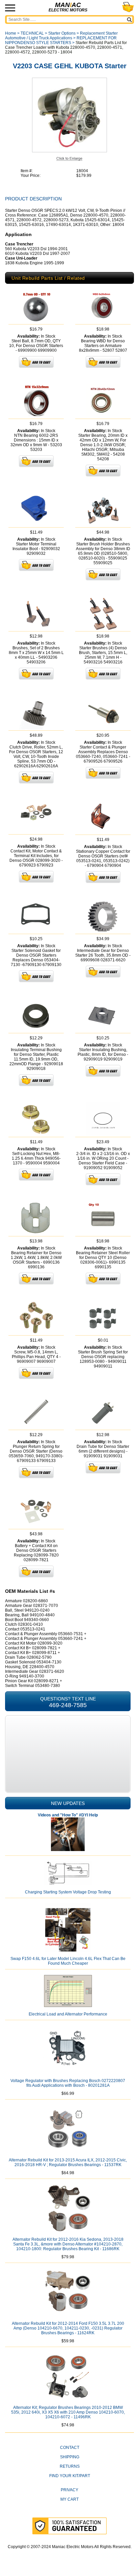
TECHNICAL (32, 33)
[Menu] (10, 8)
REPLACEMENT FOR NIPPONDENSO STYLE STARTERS (61, 40)
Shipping (70, 2457)
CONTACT (70, 2448)
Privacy (69, 2490)
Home (11, 33)
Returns (70, 2466)
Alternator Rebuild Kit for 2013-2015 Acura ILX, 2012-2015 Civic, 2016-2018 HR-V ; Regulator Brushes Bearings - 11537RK (68, 2162)
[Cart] (128, 7)
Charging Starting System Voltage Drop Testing (68, 1892)
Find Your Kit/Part (70, 2476)
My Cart (69, 2499)
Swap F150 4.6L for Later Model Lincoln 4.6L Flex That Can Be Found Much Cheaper (68, 1961)
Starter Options (62, 33)
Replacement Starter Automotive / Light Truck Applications (61, 36)
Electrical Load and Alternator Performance (68, 2014)
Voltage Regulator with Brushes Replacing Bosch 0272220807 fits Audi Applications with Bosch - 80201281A (68, 2083)
